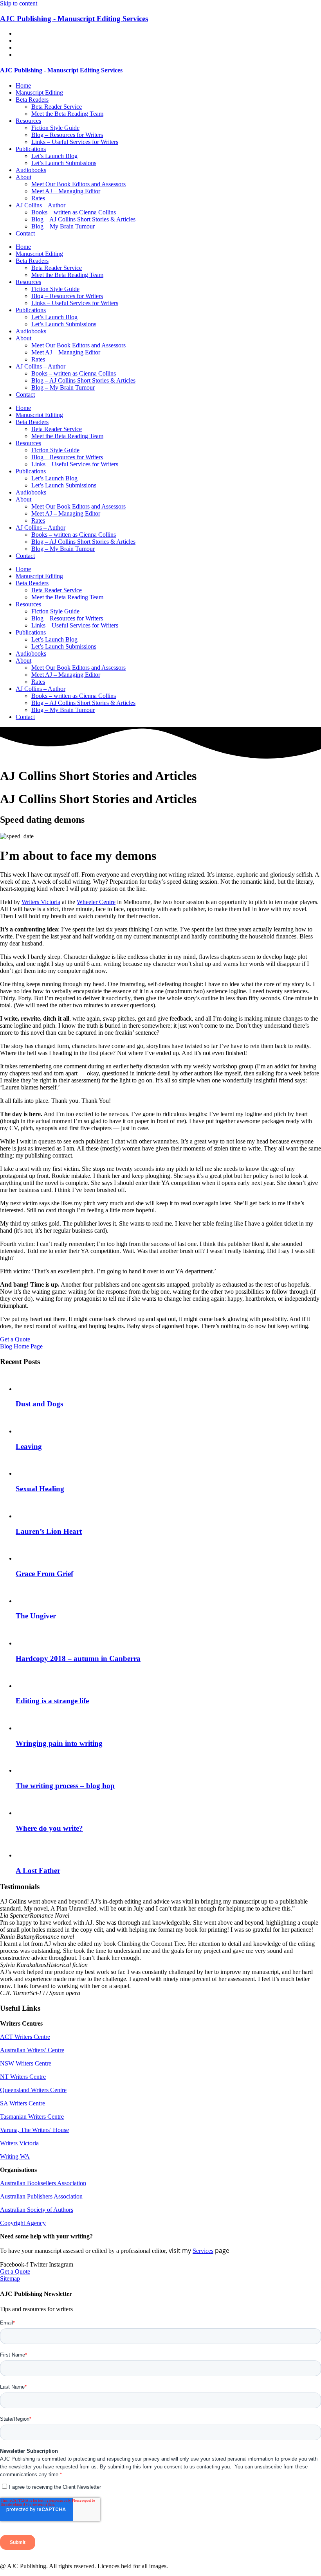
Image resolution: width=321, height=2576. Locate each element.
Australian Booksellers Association (43, 2183)
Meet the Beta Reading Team (67, 114)
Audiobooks (31, 170)
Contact (25, 233)
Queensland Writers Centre (33, 2090)
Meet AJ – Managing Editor (66, 191)
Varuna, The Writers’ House (34, 2130)
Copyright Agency (23, 2223)
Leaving (29, 1446)
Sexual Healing (40, 1489)
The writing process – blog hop (65, 1786)
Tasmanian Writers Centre (32, 2117)
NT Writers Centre (23, 2077)
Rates (38, 198)
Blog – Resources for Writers (67, 135)
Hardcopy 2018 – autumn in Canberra (78, 1658)
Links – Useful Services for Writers (75, 142)
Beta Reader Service (57, 107)
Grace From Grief (44, 1574)
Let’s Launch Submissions (64, 163)
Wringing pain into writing (59, 1743)
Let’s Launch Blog (54, 156)
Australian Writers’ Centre (32, 2050)
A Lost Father (38, 1870)
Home (23, 85)
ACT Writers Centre (25, 2037)
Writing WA (15, 2156)
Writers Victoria (41, 902)
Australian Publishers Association (41, 2196)
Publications (31, 149)
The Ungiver (36, 1616)
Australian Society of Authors (37, 2210)
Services (203, 2251)
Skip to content (19, 3)
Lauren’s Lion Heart (49, 1531)
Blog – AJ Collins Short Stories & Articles (83, 219)
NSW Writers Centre (26, 2063)
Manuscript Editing (39, 93)
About (23, 177)
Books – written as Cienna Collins (74, 212)
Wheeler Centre (96, 902)
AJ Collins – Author (41, 205)
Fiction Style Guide (55, 128)
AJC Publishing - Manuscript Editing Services (74, 19)
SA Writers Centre (23, 2103)
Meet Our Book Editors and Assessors (78, 184)
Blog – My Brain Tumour (63, 226)
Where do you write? (49, 1828)
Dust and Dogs (39, 1404)
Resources (28, 121)
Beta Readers (32, 100)
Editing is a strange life (52, 1701)
